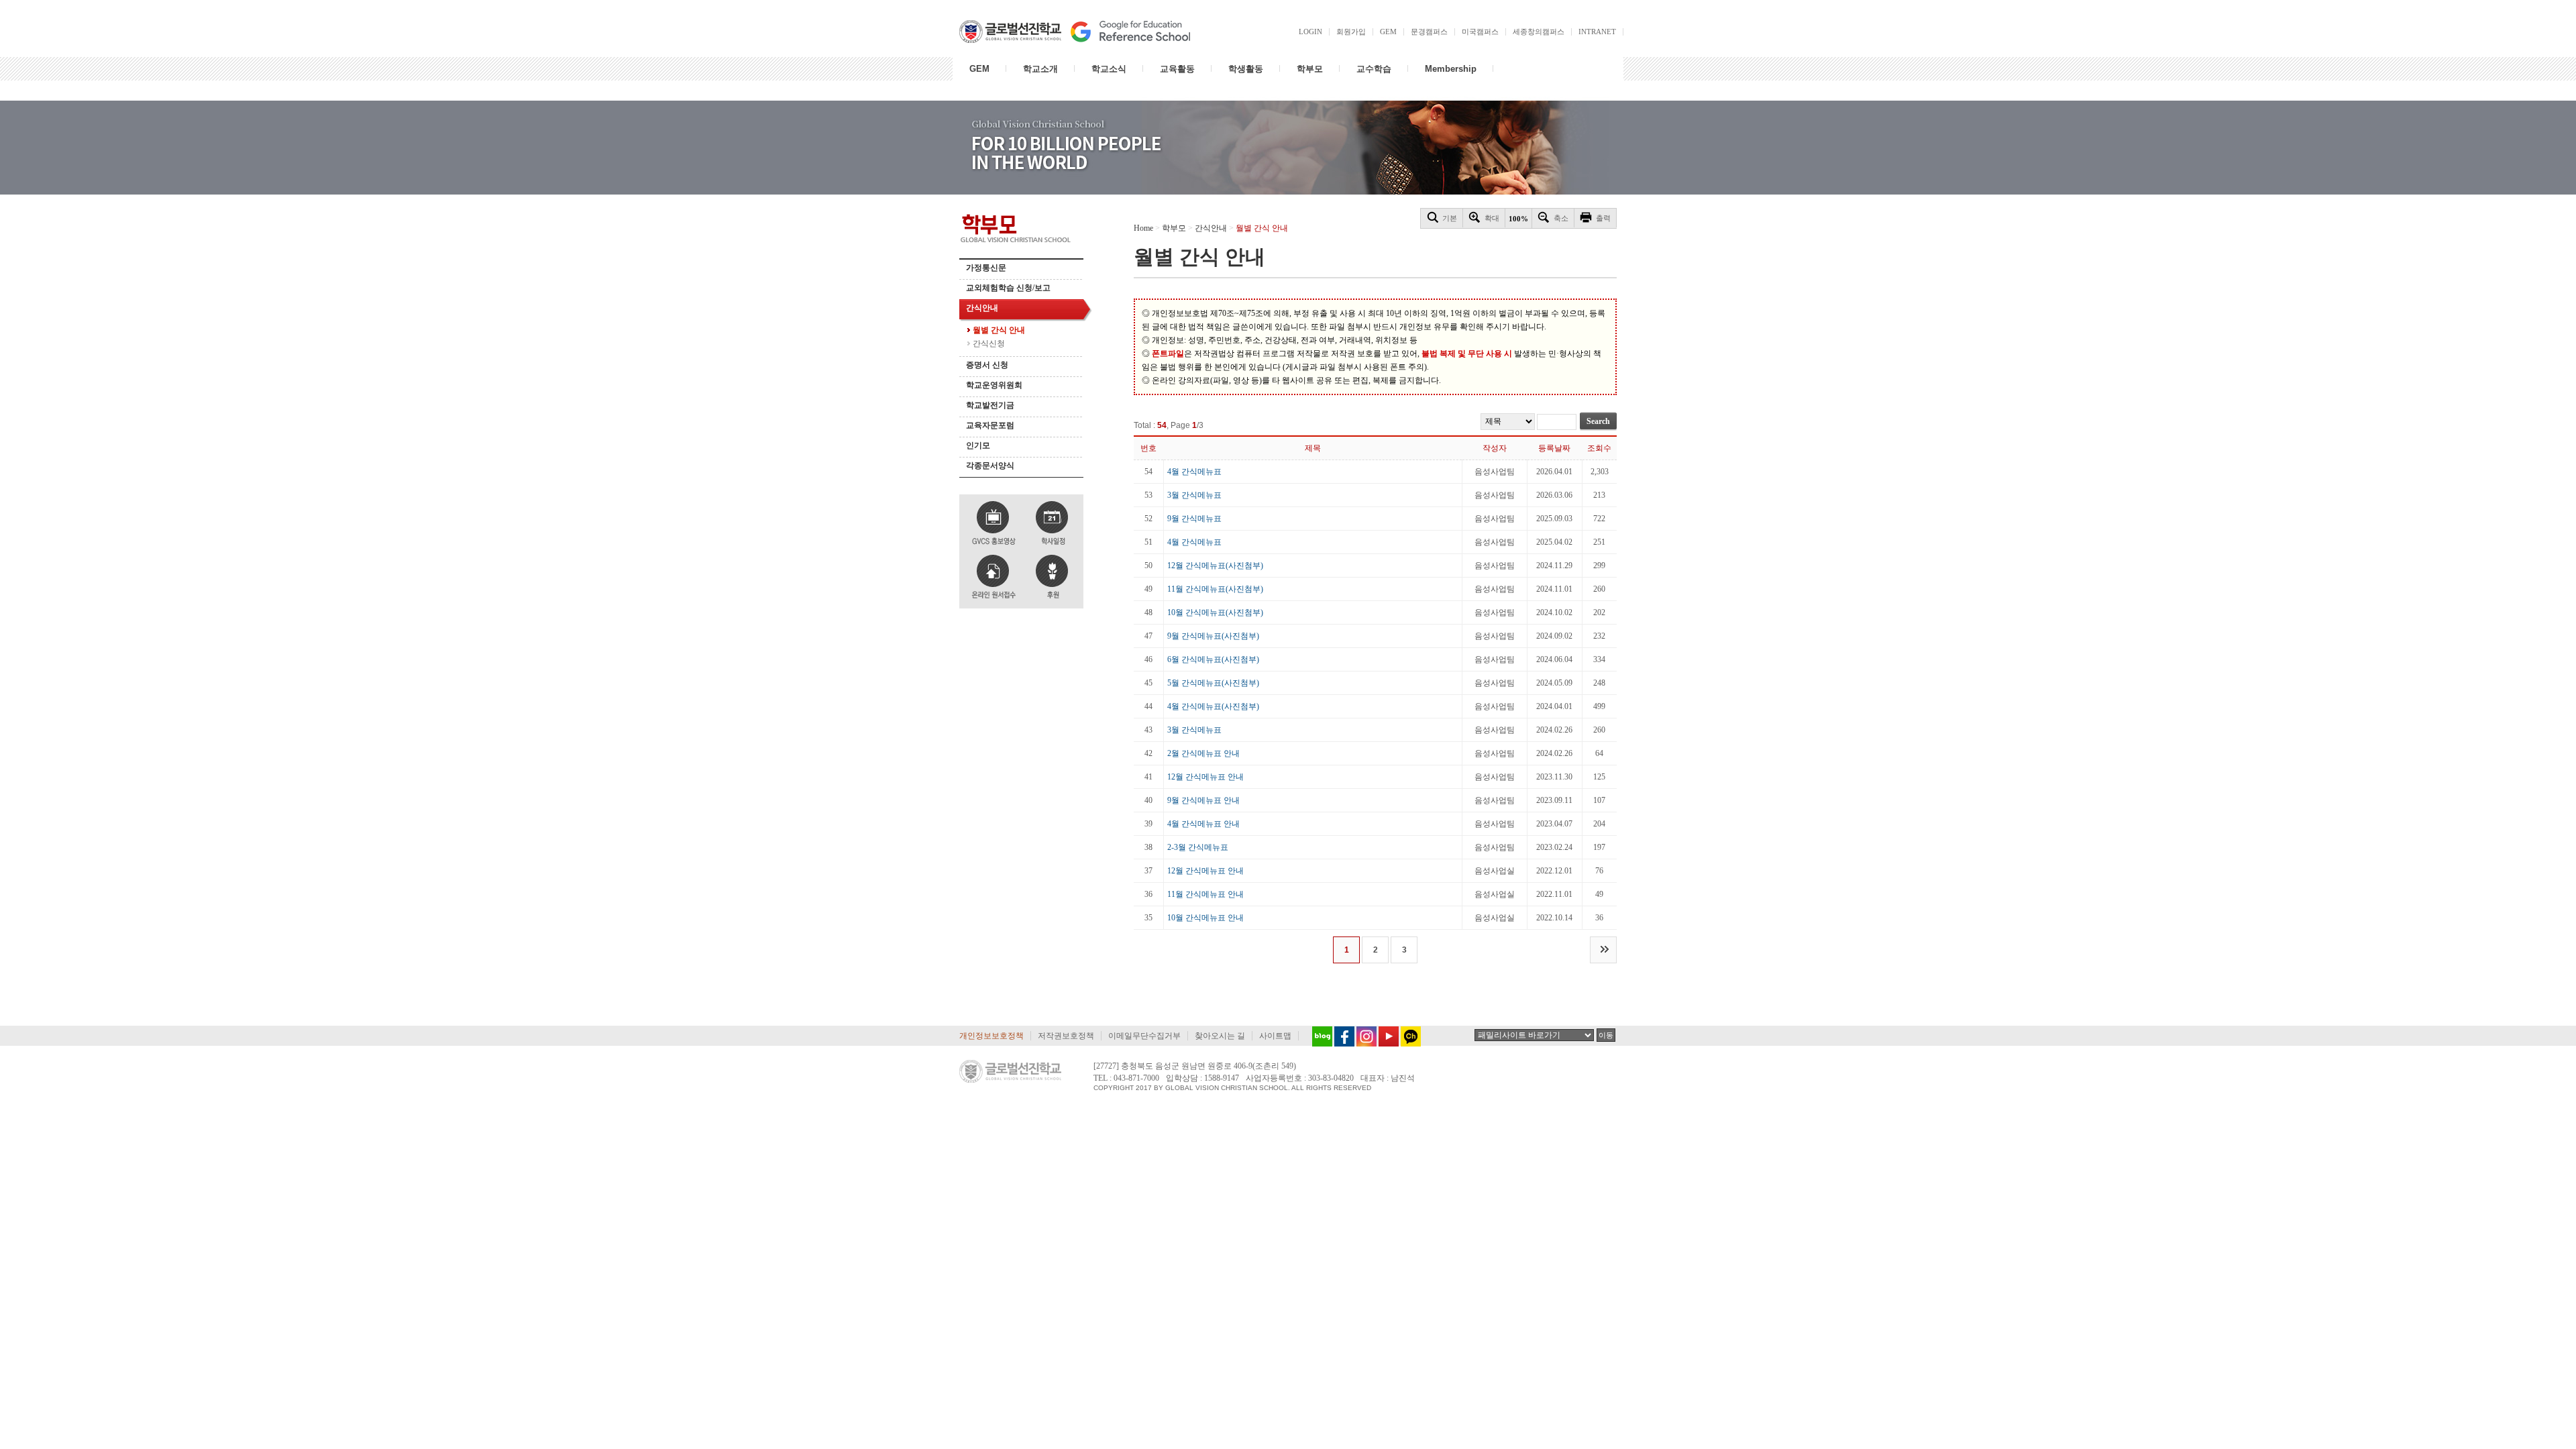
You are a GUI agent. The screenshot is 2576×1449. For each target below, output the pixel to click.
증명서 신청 (987, 365)
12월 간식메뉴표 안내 (1205, 777)
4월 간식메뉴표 (1194, 472)
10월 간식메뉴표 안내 (1205, 918)
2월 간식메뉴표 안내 (1203, 753)
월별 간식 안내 (999, 330)
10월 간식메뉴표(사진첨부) (1215, 612)
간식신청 (989, 343)
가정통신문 (986, 268)
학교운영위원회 (994, 385)
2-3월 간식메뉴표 (1198, 847)
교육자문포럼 (990, 425)
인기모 (978, 445)
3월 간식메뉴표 (1194, 495)
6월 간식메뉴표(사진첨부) (1213, 659)
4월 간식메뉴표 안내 (1203, 824)
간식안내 (982, 308)
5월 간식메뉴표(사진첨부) (1213, 683)
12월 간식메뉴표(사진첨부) (1215, 566)
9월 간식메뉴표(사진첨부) (1213, 636)
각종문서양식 (990, 466)
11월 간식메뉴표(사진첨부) (1215, 589)
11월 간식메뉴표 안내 (1205, 894)
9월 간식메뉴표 (1194, 519)
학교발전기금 (990, 405)
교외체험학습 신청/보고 (1008, 288)
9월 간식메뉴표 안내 (1203, 800)
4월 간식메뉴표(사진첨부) (1213, 706)
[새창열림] (1319, 1036)
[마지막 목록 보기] (1603, 950)
